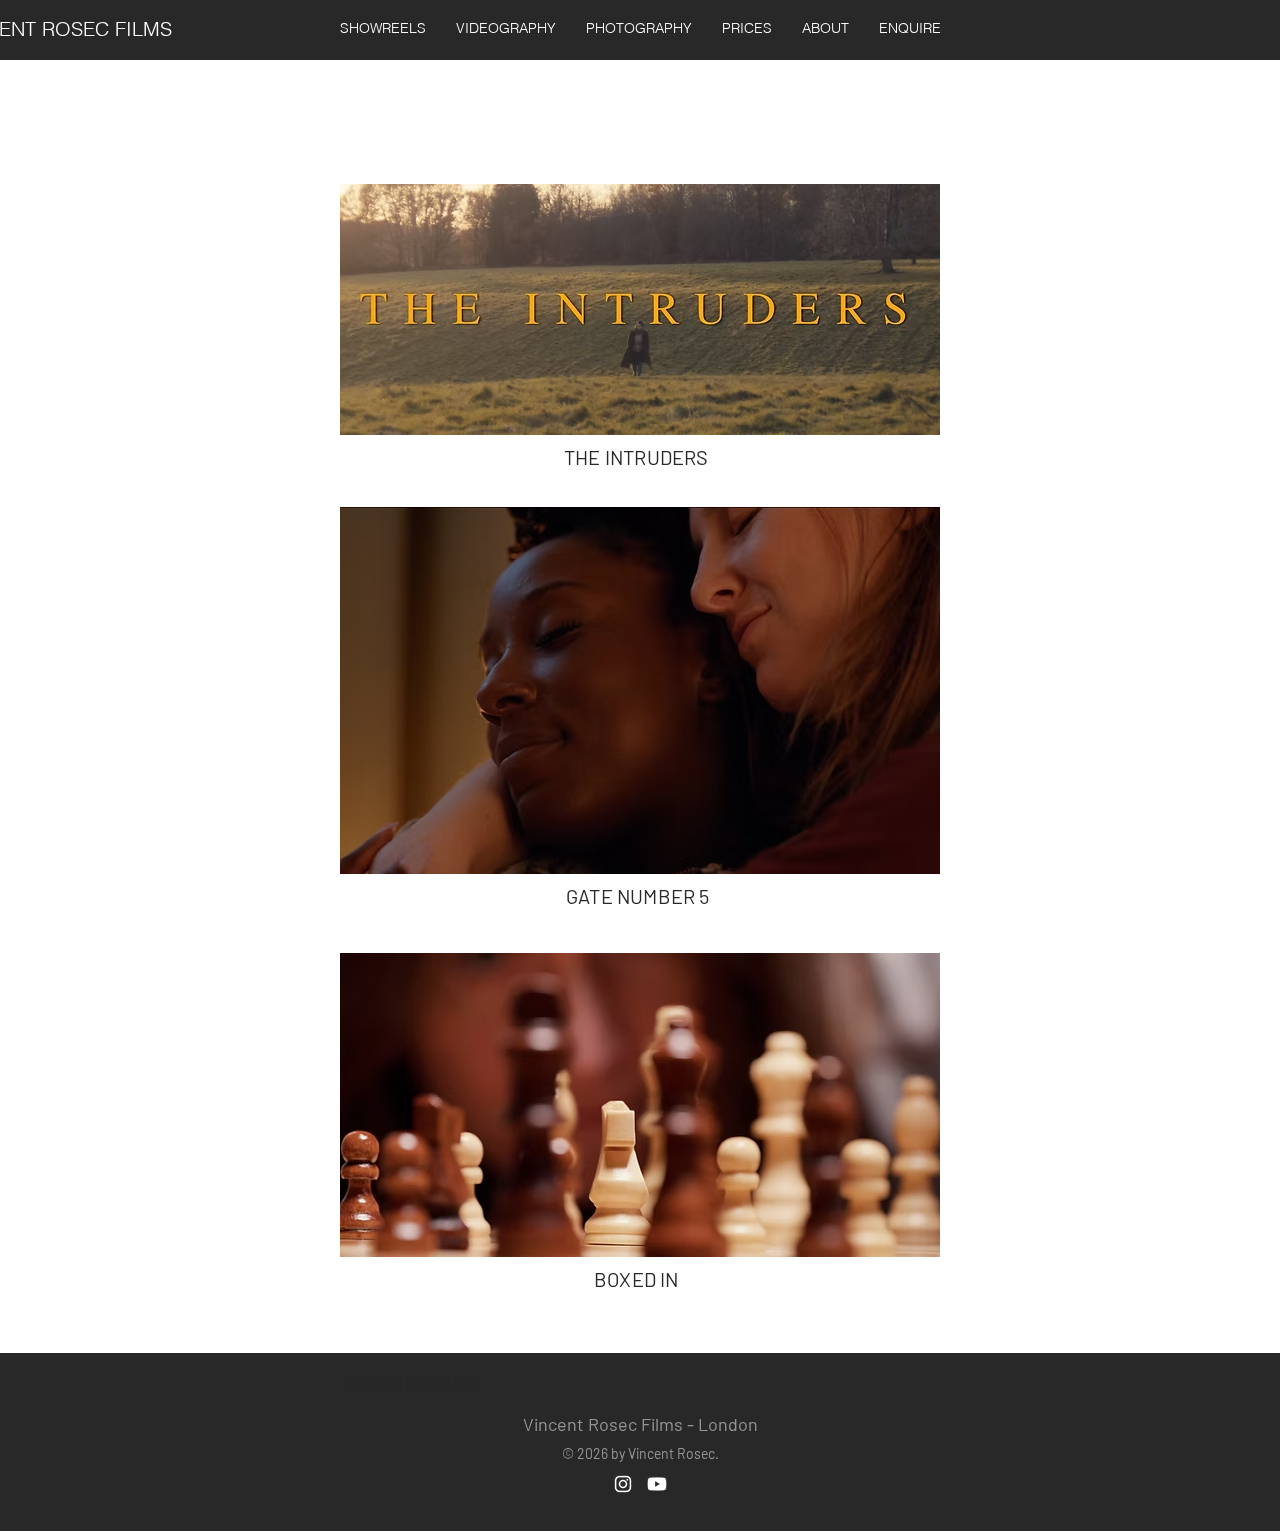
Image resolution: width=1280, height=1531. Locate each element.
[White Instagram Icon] (623, 1484)
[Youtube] (657, 1484)
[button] (506, 28)
